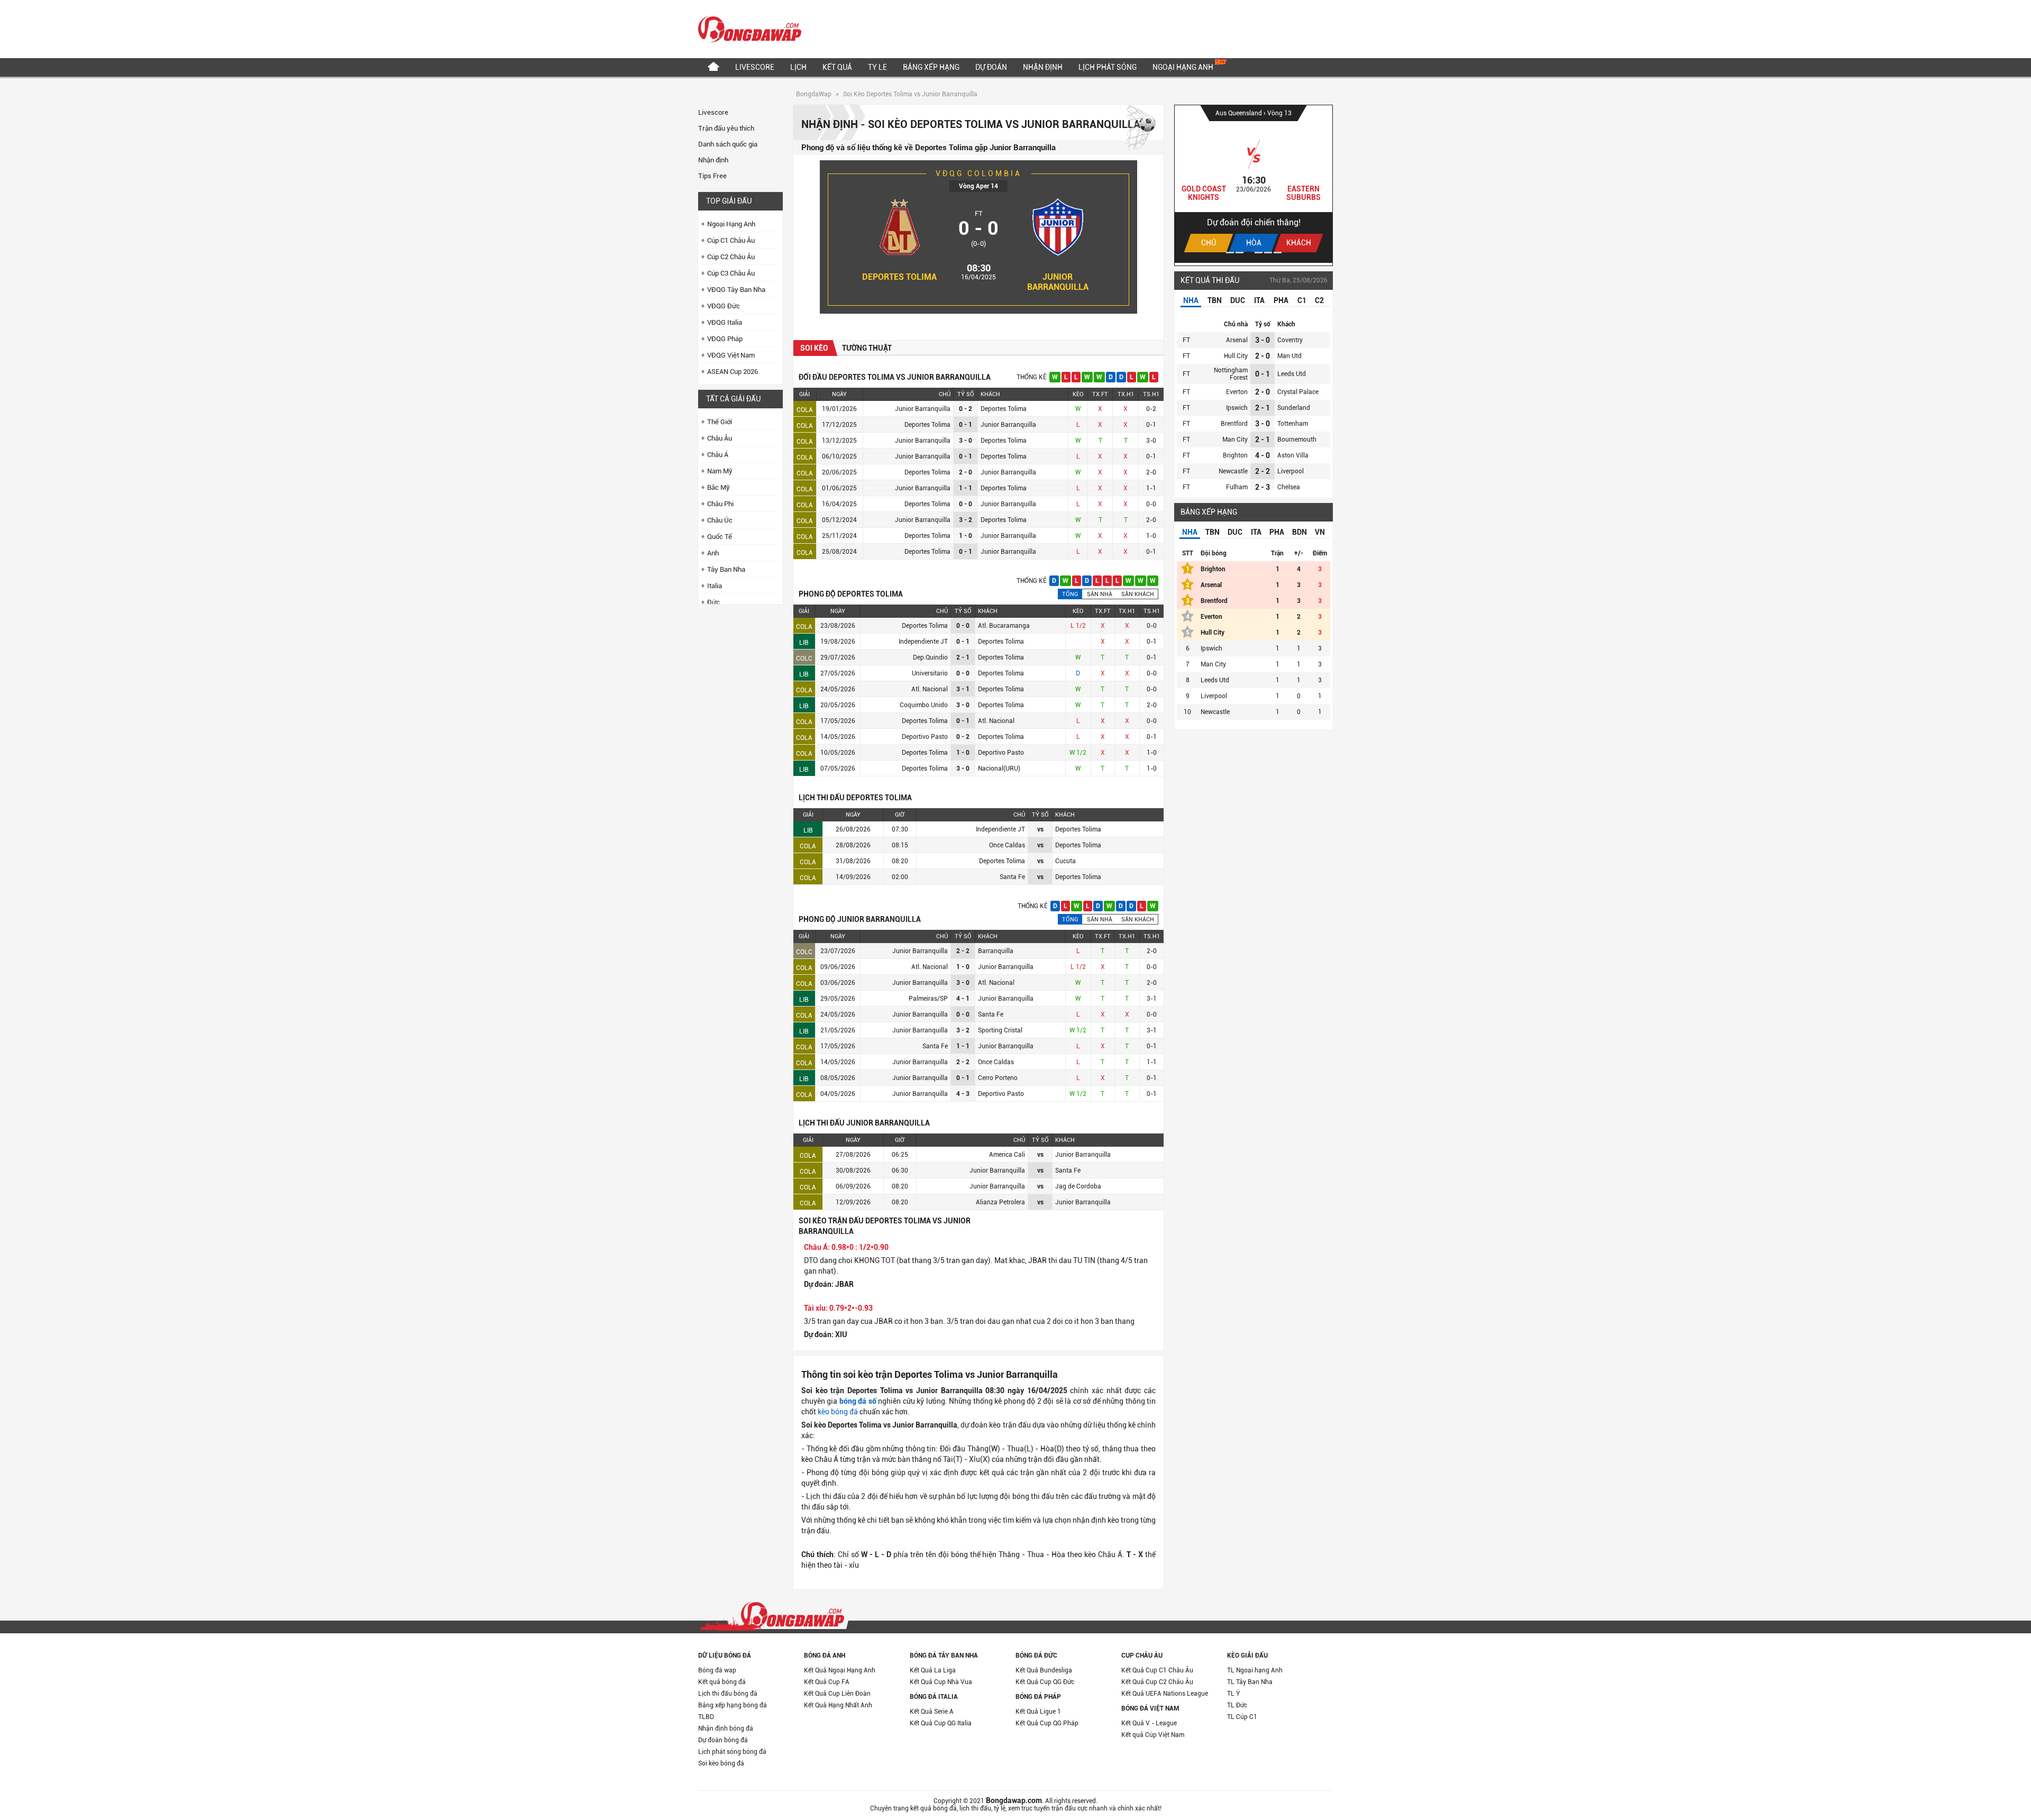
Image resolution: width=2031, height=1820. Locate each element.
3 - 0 (1262, 340)
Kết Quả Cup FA (827, 1682)
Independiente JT (923, 642)
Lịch (798, 67)
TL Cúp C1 (1242, 1717)
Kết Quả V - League (1149, 1723)
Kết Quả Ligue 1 (1038, 1712)
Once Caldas (996, 1062)
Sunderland (1294, 408)
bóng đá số (858, 1401)
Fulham (1237, 487)
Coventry (1290, 340)
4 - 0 (1262, 455)
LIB (804, 643)
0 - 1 (1262, 374)
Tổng (1070, 594)
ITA (1259, 300)
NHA (1191, 300)
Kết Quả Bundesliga (1044, 1670)
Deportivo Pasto (925, 737)
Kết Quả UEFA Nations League (1165, 1694)
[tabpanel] (1254, 184)
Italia (715, 586)
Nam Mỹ (720, 471)
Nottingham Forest (1231, 374)
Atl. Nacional (930, 689)
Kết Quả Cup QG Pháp (1047, 1723)
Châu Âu (720, 438)
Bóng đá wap (717, 1670)
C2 (1319, 300)
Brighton (1235, 455)
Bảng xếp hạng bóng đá (733, 1705)
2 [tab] (1239, 253)
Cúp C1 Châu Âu (731, 240)
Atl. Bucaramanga (1004, 626)
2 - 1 (1262, 408)
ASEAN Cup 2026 (733, 372)
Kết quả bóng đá (722, 1682)
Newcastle (1233, 471)
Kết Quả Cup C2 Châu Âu (1157, 1682)
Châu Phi (720, 504)
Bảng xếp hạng (931, 67)
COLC (804, 659)
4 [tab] (1259, 253)
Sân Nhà (1100, 594)
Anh (713, 553)
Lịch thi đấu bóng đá (728, 1694)
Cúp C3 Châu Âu (731, 273)
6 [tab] (1278, 253)
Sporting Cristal (1000, 1030)
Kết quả (837, 67)
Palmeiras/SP (928, 999)
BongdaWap (814, 94)
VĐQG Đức (724, 306)
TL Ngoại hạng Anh (1255, 1670)
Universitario (930, 673)
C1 (1302, 300)
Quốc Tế (720, 537)
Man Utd (1289, 356)
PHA (1281, 300)
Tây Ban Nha (726, 569)
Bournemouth (1297, 440)
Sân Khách (1138, 594)
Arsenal (1237, 340)
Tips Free (712, 176)
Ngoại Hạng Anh (1184, 67)
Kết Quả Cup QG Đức (1045, 1682)
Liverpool (1291, 471)
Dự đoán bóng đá (723, 1740)
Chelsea (1289, 487)
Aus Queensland (1239, 113)
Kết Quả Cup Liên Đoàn (837, 1694)
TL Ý (1234, 1694)
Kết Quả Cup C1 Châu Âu (1157, 1670)
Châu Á (718, 455)
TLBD (706, 1717)
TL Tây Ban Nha (1250, 1682)
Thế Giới (720, 422)
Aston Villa (1293, 455)
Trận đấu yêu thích (726, 128)
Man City (1235, 440)
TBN (1215, 300)
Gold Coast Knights (1204, 193)
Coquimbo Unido (924, 705)
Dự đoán (991, 67)
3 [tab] (1249, 253)
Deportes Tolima (899, 277)
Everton (1237, 392)
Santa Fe (991, 1014)
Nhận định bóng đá (726, 1728)
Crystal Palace (1298, 392)
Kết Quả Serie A (932, 1712)
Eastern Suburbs (1303, 193)
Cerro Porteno (998, 1078)
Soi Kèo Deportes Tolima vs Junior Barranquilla (910, 94)
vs (1040, 829)
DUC (1238, 300)
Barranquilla (996, 951)
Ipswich (1237, 408)
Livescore (755, 67)
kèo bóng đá (838, 1412)
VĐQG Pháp (725, 339)
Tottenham (1293, 424)
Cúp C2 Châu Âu (731, 257)
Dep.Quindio (930, 657)
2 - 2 (1262, 471)
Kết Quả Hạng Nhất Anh (838, 1705)
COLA (805, 410)
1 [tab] (1230, 253)
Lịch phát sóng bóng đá (732, 1752)
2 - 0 (1262, 356)
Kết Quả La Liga (933, 1670)
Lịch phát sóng (1108, 67)
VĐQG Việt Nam (731, 355)
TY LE (877, 67)
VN (1320, 532)
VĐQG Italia (725, 322)
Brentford (1234, 424)
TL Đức (1237, 1705)
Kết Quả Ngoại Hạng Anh (840, 1670)
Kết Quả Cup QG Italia (941, 1723)
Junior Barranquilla (1058, 282)
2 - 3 (1262, 487)
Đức (713, 602)
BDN (1300, 532)
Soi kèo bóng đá (721, 1763)
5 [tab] (1268, 253)
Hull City (1236, 356)
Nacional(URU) (999, 769)
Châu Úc (720, 520)
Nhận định (1043, 67)
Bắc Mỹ (719, 487)
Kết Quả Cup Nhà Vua (941, 1682)
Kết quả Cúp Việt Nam (1153, 1735)
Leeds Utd (1292, 374)
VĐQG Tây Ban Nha (736, 290)
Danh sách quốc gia (728, 144)
